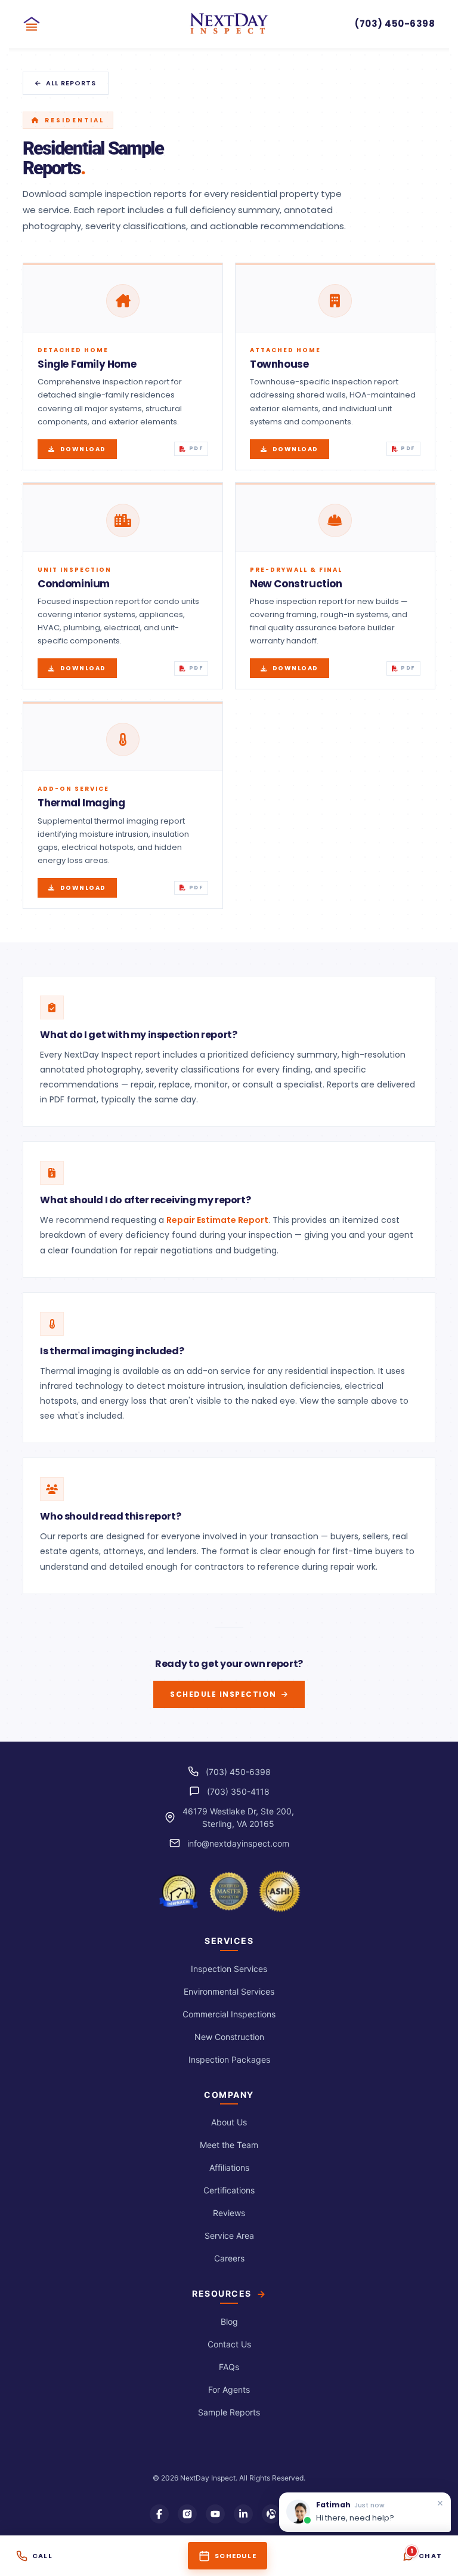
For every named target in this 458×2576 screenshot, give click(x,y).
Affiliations (229, 2167)
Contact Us (229, 2344)
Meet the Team (229, 2145)
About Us (229, 2122)
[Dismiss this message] (440, 2503)
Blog (229, 2321)
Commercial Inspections (229, 2014)
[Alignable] (271, 2514)
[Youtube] (215, 2514)
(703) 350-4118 (238, 1791)
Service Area (229, 2235)
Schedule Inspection (223, 1694)
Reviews (229, 2213)
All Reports (71, 83)
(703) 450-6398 (238, 1772)
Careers (229, 2258)
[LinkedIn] (243, 2514)
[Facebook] (159, 2514)
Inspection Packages (229, 2059)
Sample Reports (229, 2412)
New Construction (229, 2037)
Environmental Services (229, 1991)
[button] (36, 24)
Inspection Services (229, 1969)
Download (83, 449)
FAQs (229, 2367)
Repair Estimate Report (217, 1220)
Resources (222, 2294)
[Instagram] (187, 2514)
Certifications (229, 2190)
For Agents (229, 2389)
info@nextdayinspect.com (238, 1843)
